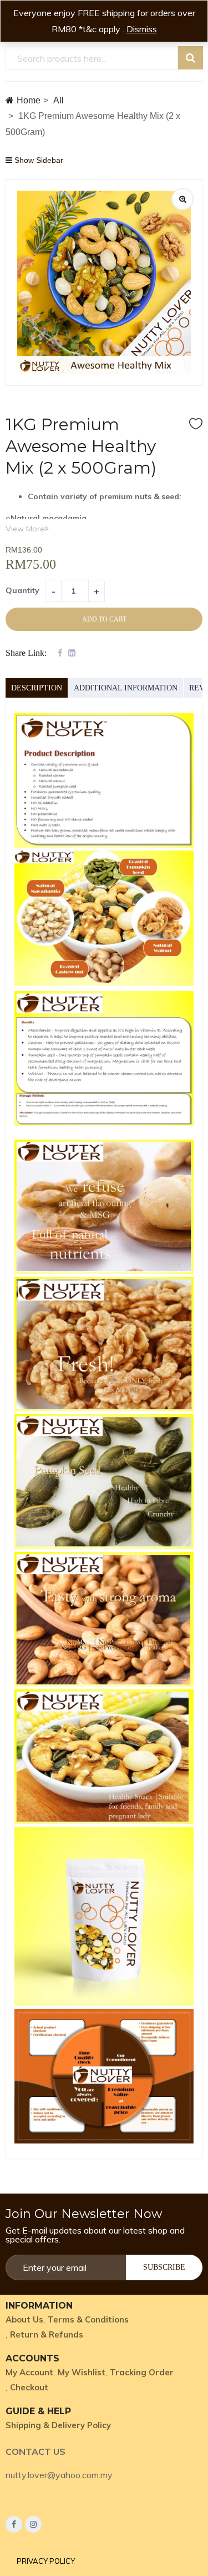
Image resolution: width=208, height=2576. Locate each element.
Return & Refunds (47, 2334)
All (59, 100)
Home (29, 100)
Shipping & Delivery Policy (58, 2425)
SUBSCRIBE (164, 2267)
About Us (24, 2319)
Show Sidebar (38, 160)
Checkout (29, 2387)
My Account (29, 2372)
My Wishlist (82, 2372)
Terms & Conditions (88, 2319)
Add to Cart (104, 619)
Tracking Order (142, 2372)
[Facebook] (14, 2524)
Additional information (126, 688)
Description (37, 688)
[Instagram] (33, 2524)
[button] (46, 2561)
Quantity (22, 590)
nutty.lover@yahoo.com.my (59, 2475)
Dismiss (142, 29)
